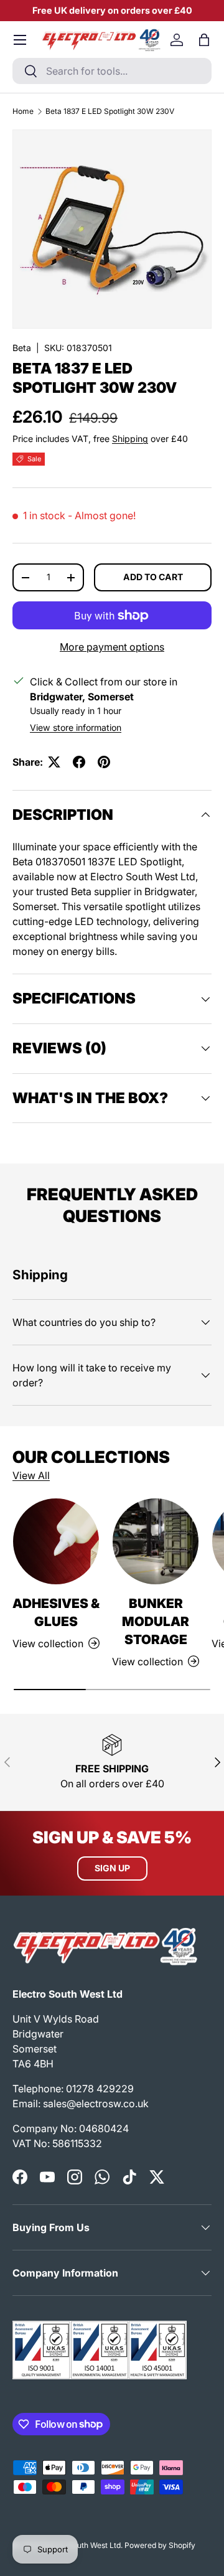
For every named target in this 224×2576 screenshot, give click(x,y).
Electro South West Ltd (81, 2545)
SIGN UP (112, 1868)
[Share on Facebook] (79, 762)
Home (23, 111)
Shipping (130, 439)
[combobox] (112, 71)
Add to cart (153, 577)
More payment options (112, 647)
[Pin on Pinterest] (104, 762)
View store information (76, 727)
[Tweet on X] (54, 762)
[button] (204, 40)
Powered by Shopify (160, 2545)
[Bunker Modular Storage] (156, 1541)
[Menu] (20, 40)
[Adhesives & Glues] (56, 1541)
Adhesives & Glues (56, 1612)
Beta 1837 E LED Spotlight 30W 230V (110, 111)
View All (31, 1475)
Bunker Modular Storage (156, 1621)
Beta (22, 348)
